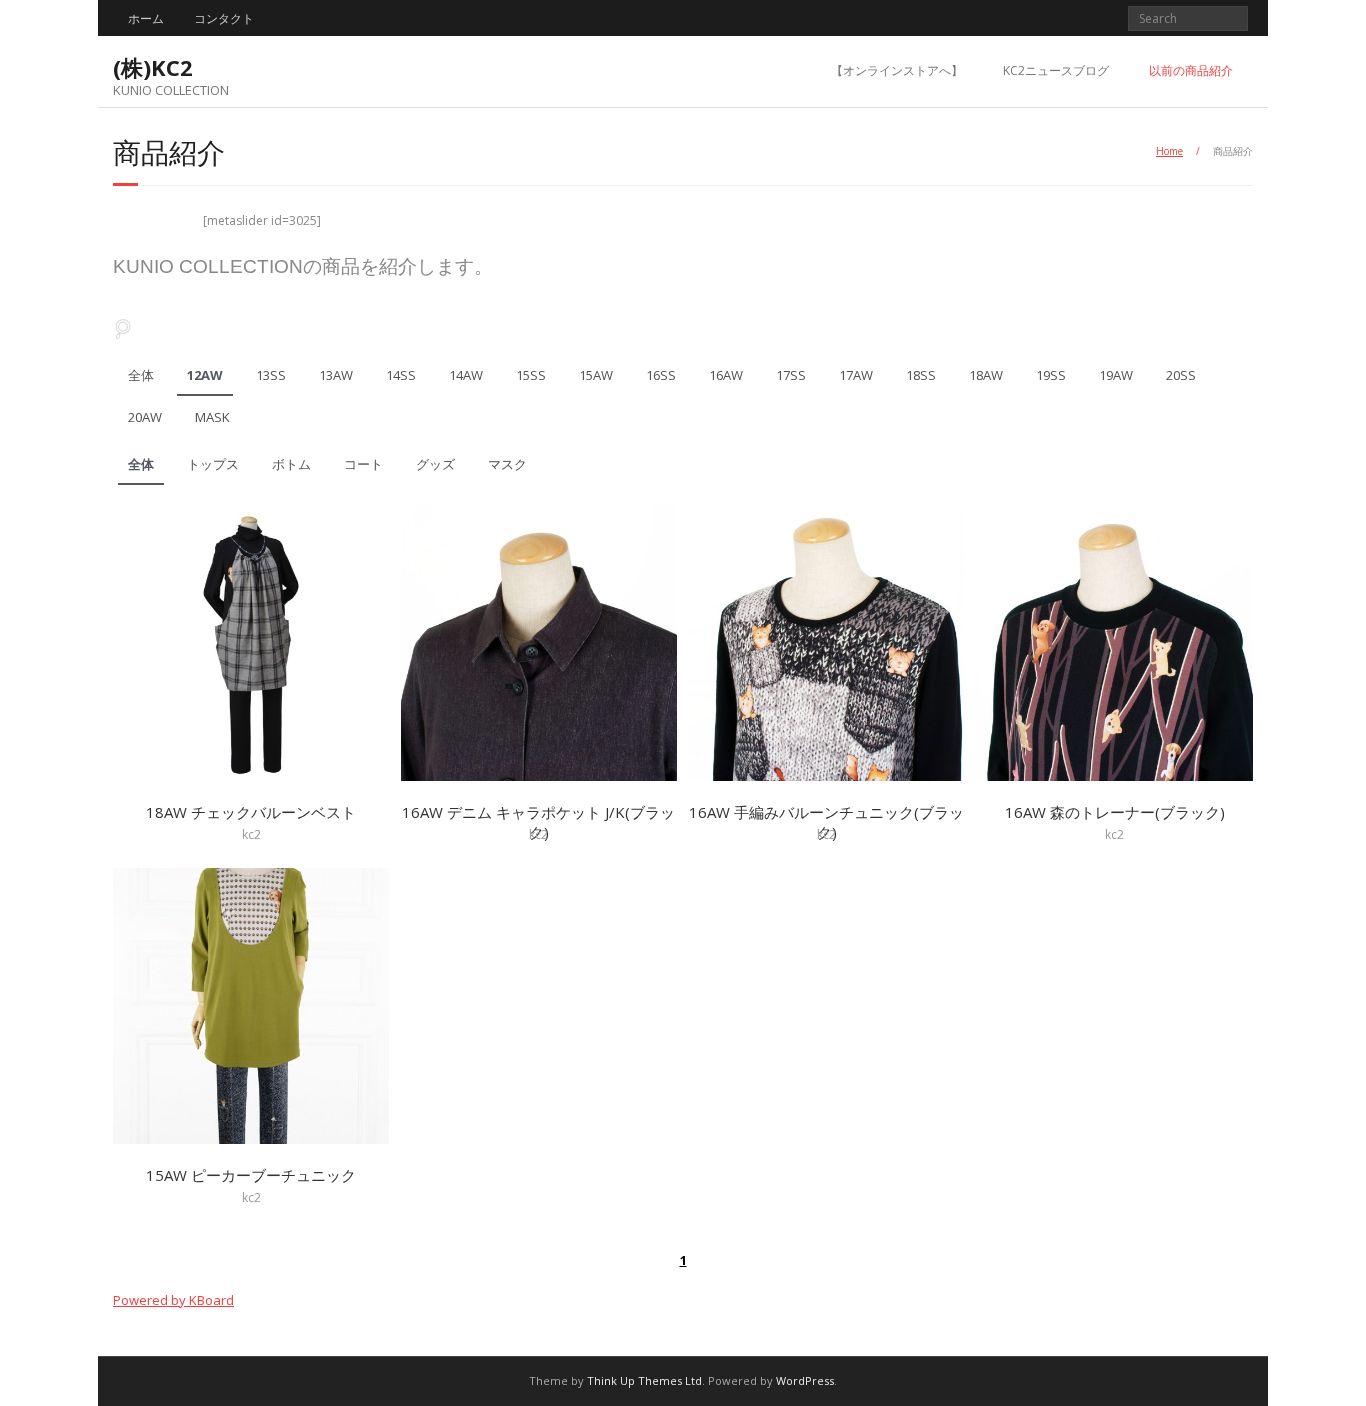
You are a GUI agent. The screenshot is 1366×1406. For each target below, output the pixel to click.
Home (1169, 151)
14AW (466, 375)
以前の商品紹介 (1191, 70)
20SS (1181, 375)
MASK (212, 417)
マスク (507, 464)
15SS (531, 375)
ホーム (146, 18)
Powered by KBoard (173, 1300)
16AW (726, 375)
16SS (661, 375)
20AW (145, 417)
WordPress (805, 1380)
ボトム (291, 464)
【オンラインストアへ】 (897, 70)
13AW (336, 375)
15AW (596, 375)
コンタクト (224, 18)
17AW (856, 375)
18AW (986, 375)
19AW (1116, 375)
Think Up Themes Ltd (644, 1380)
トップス (213, 464)
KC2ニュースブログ (1056, 70)
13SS (271, 375)
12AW (205, 375)
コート (363, 464)
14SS (401, 375)
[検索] (123, 328)
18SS (921, 375)
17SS (791, 375)
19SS (1051, 375)
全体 (141, 375)
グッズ (435, 464)
